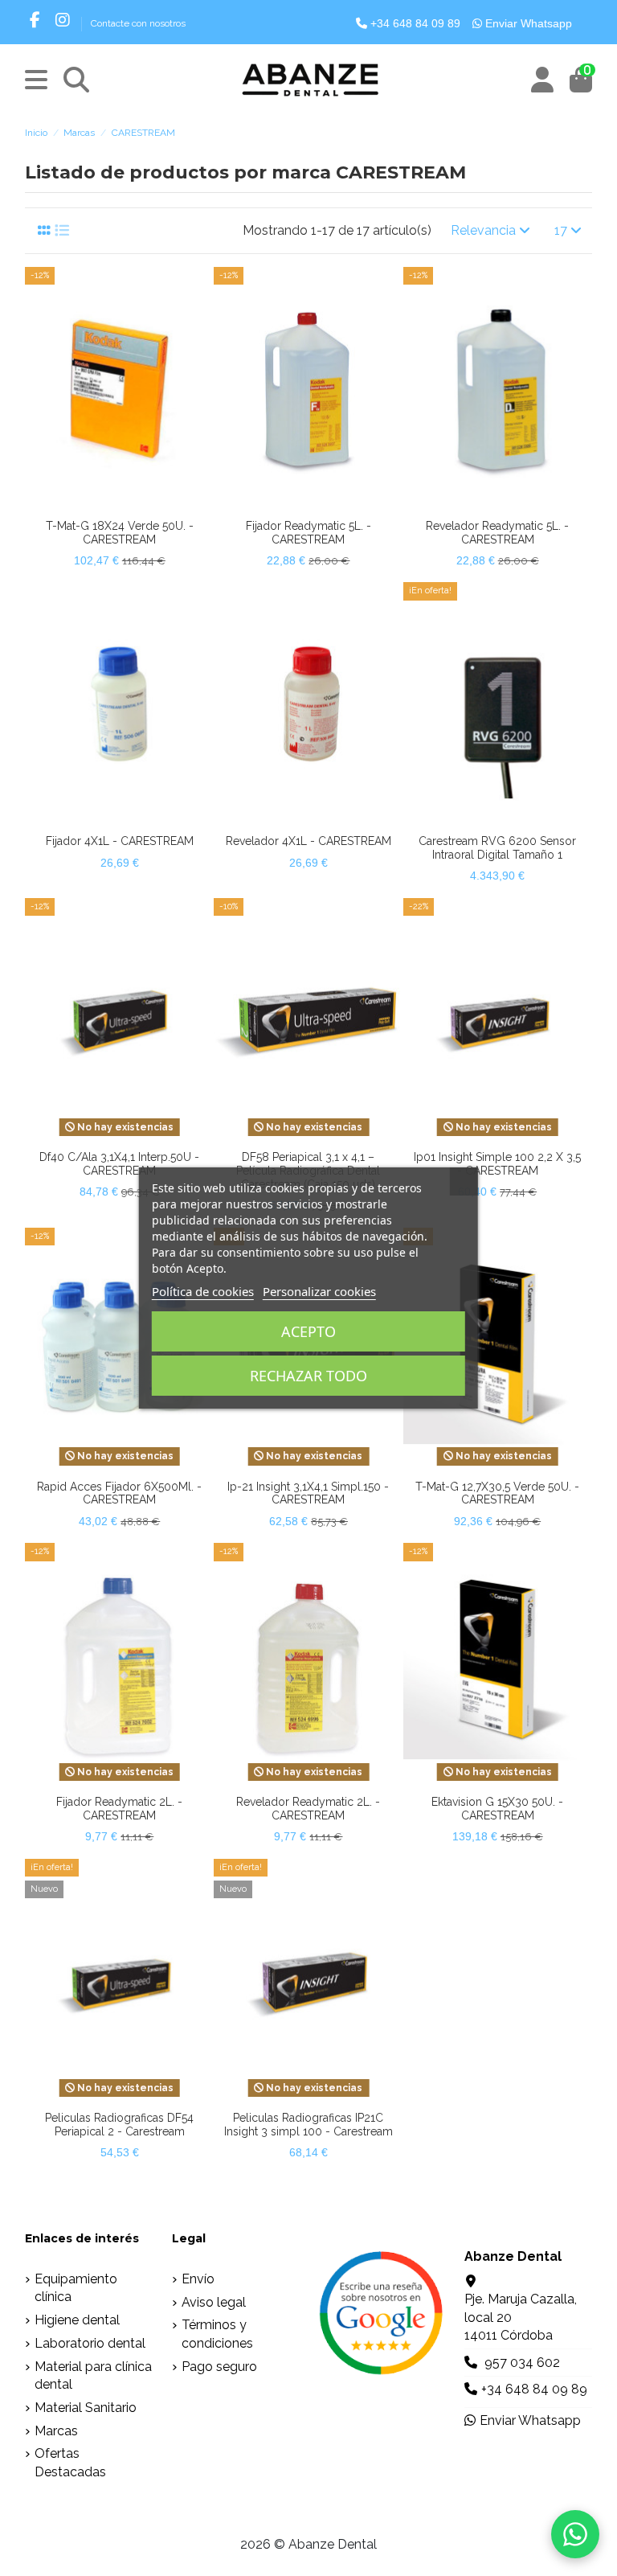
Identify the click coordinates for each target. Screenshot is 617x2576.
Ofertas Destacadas (70, 2462)
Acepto (308, 1331)
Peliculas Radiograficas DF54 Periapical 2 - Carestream (119, 2125)
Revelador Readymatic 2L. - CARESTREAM (308, 1809)
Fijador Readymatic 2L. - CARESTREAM (119, 1809)
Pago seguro (219, 2367)
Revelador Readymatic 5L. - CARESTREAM (497, 533)
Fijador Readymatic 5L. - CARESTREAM (308, 533)
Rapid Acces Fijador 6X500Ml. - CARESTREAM (119, 1493)
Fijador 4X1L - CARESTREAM (120, 841)
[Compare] (106, 505)
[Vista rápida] (132, 505)
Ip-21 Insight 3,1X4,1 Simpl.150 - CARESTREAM (308, 1493)
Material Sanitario (86, 2408)
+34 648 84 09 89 (414, 23)
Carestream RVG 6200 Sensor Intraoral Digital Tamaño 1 (497, 848)
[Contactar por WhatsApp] (575, 2534)
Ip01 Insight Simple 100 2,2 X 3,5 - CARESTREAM (497, 1164)
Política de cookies (203, 1291)
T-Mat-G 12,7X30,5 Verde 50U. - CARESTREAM (497, 1493)
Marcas (56, 2431)
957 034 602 (522, 2363)
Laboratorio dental (90, 2343)
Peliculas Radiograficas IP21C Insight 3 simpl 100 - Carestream (308, 2125)
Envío (198, 2279)
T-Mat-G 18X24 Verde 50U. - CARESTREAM (120, 533)
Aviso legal (214, 2302)
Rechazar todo (308, 1376)
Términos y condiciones (217, 2334)
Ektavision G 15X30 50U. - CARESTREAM (497, 1809)
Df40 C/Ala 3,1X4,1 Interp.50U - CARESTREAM (119, 1164)
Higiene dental (77, 2320)
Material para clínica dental (93, 2375)
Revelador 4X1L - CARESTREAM (308, 841)
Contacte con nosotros (138, 23)
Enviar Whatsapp (527, 23)
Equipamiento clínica (76, 2288)
